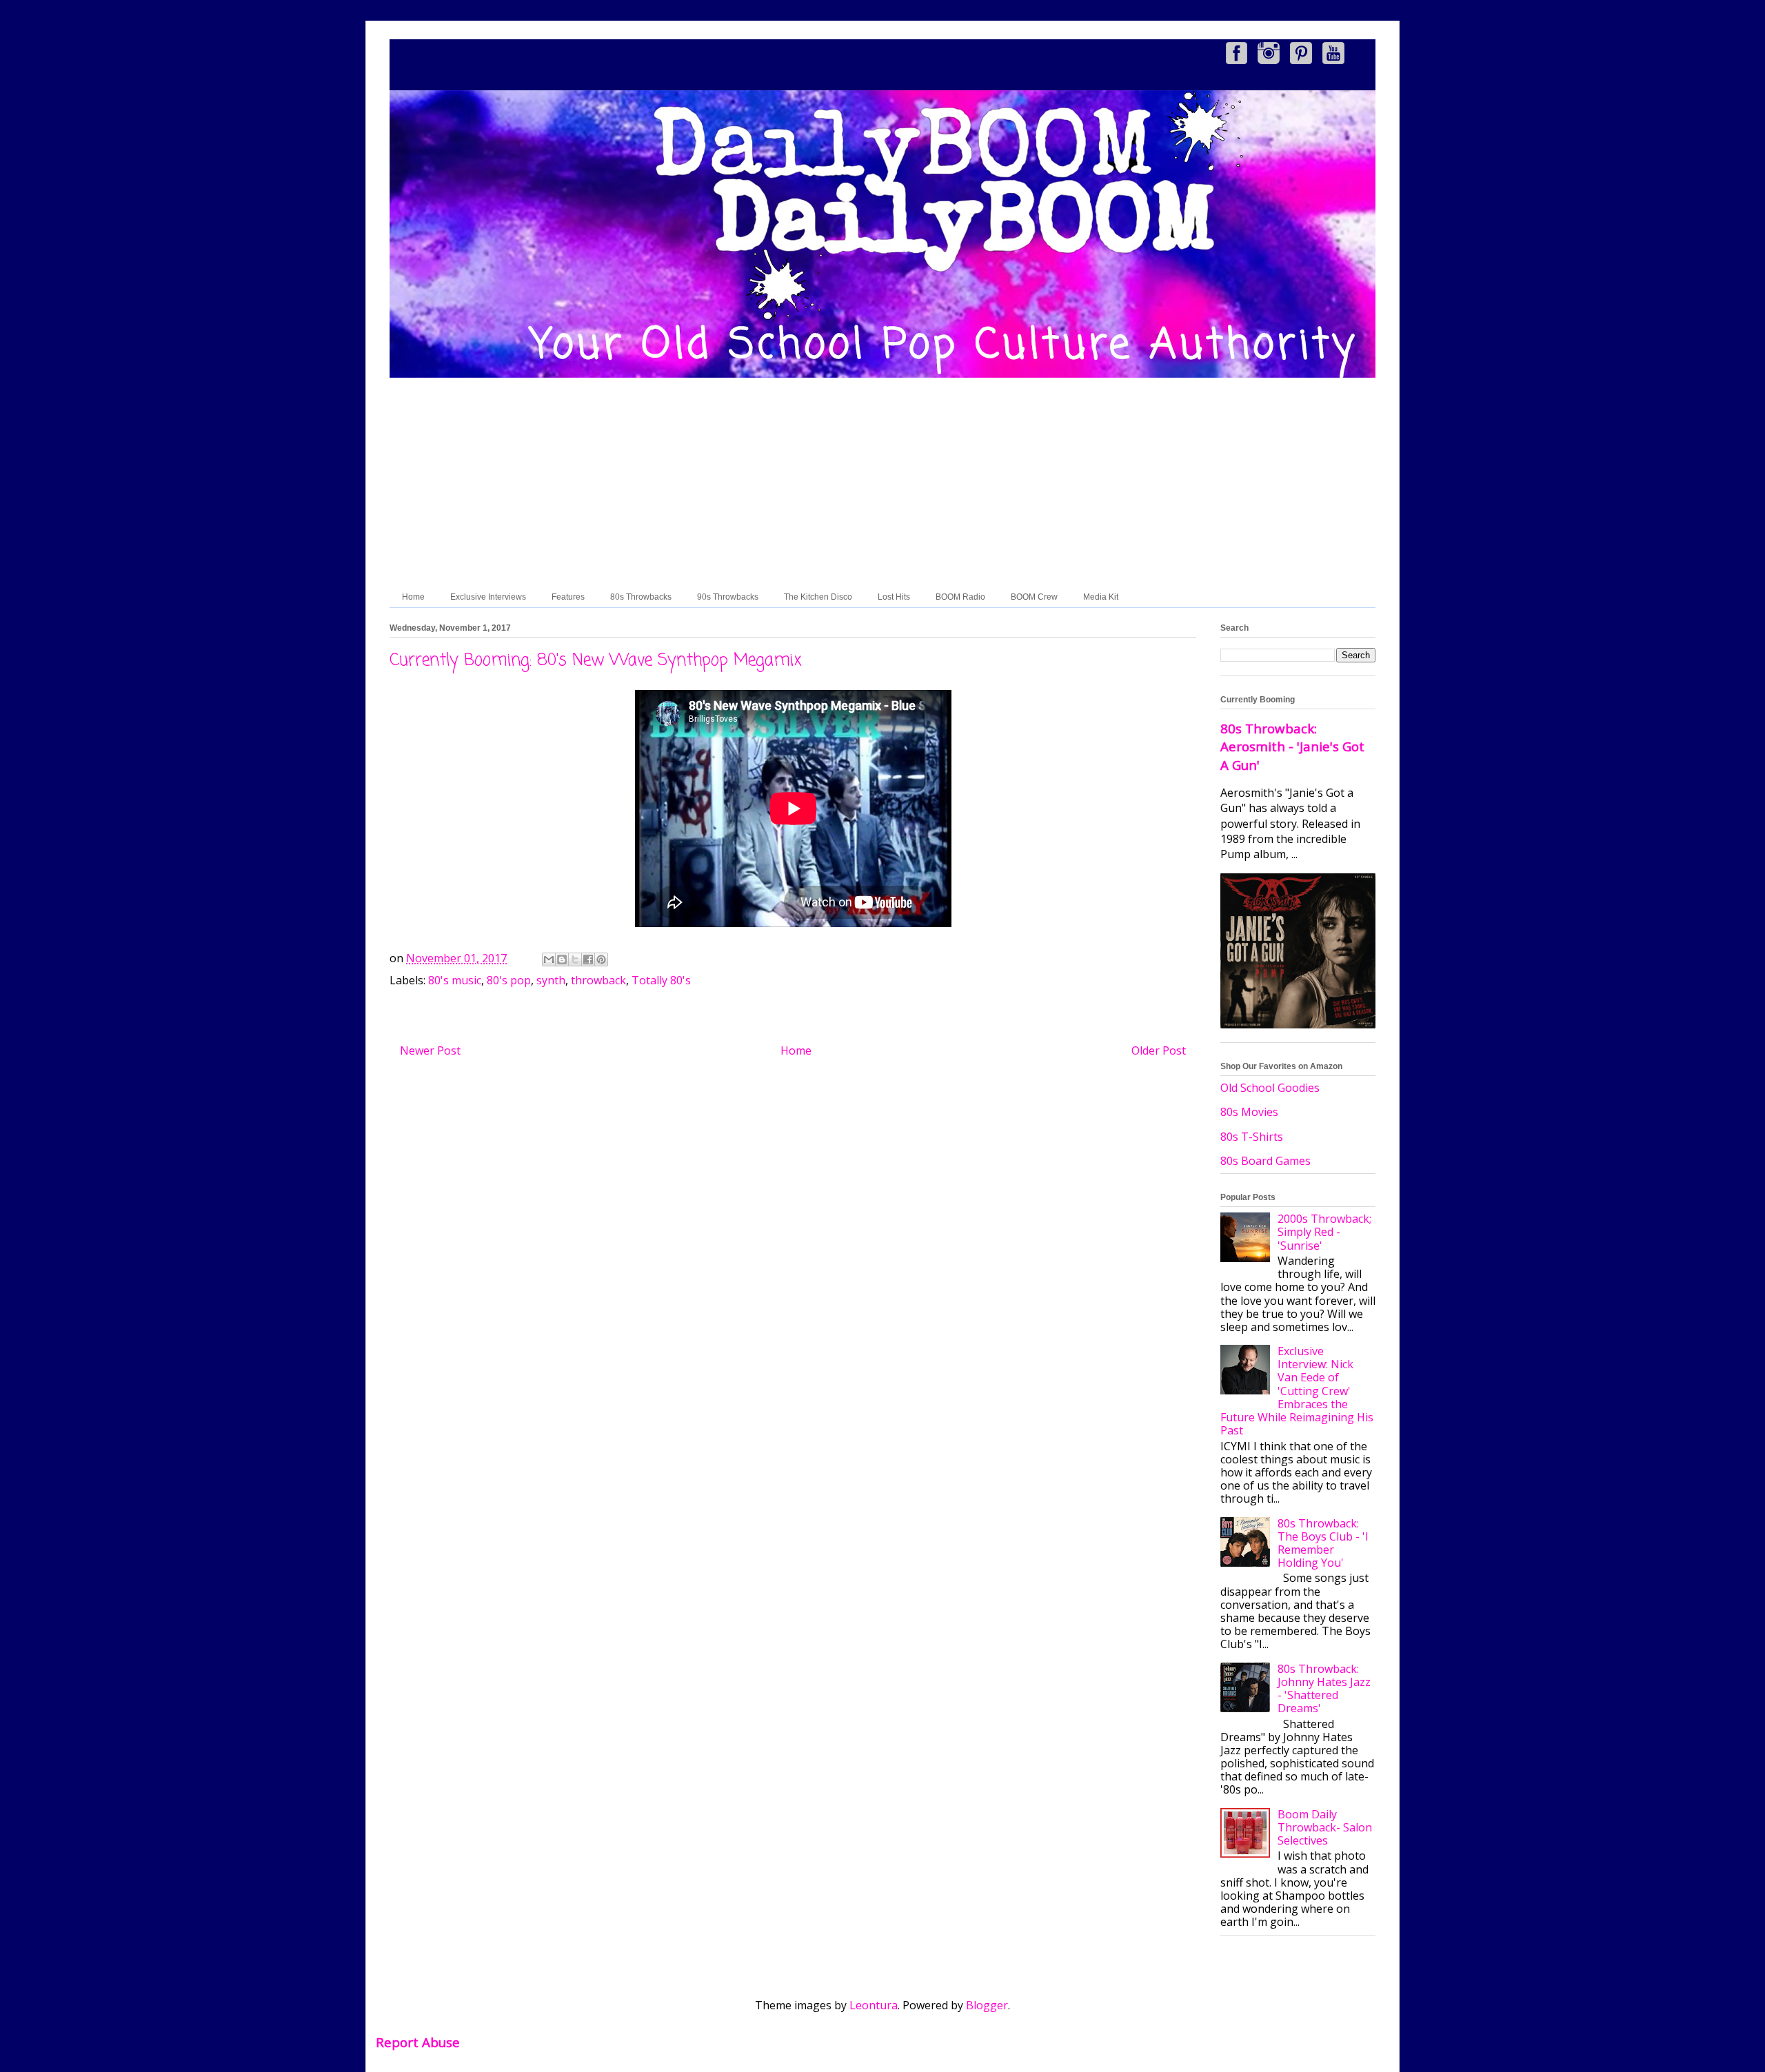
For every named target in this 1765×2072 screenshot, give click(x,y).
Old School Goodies (1270, 1088)
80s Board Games (1265, 1161)
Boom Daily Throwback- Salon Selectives (1325, 1827)
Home (413, 597)
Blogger (987, 2005)
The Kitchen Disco (818, 597)
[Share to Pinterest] (601, 959)
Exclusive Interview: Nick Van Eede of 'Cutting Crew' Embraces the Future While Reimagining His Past (1297, 1391)
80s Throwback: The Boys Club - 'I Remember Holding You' (1323, 1543)
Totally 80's (661, 980)
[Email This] (549, 959)
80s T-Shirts (1252, 1137)
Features (568, 597)
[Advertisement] (882, 483)
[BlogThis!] (562, 959)
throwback (598, 980)
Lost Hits (894, 597)
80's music (455, 980)
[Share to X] (575, 959)
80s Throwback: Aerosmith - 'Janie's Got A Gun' (1292, 746)
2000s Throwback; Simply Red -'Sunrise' (1324, 1232)
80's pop (509, 980)
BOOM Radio (960, 597)
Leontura (874, 2005)
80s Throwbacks (641, 597)
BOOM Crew (1034, 597)
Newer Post (430, 1050)
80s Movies (1249, 1112)
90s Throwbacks (728, 597)
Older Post (1159, 1050)
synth (551, 980)
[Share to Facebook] (588, 959)
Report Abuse (418, 2042)
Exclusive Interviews (488, 597)
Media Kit (1101, 597)
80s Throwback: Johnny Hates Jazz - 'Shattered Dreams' (1324, 1689)
